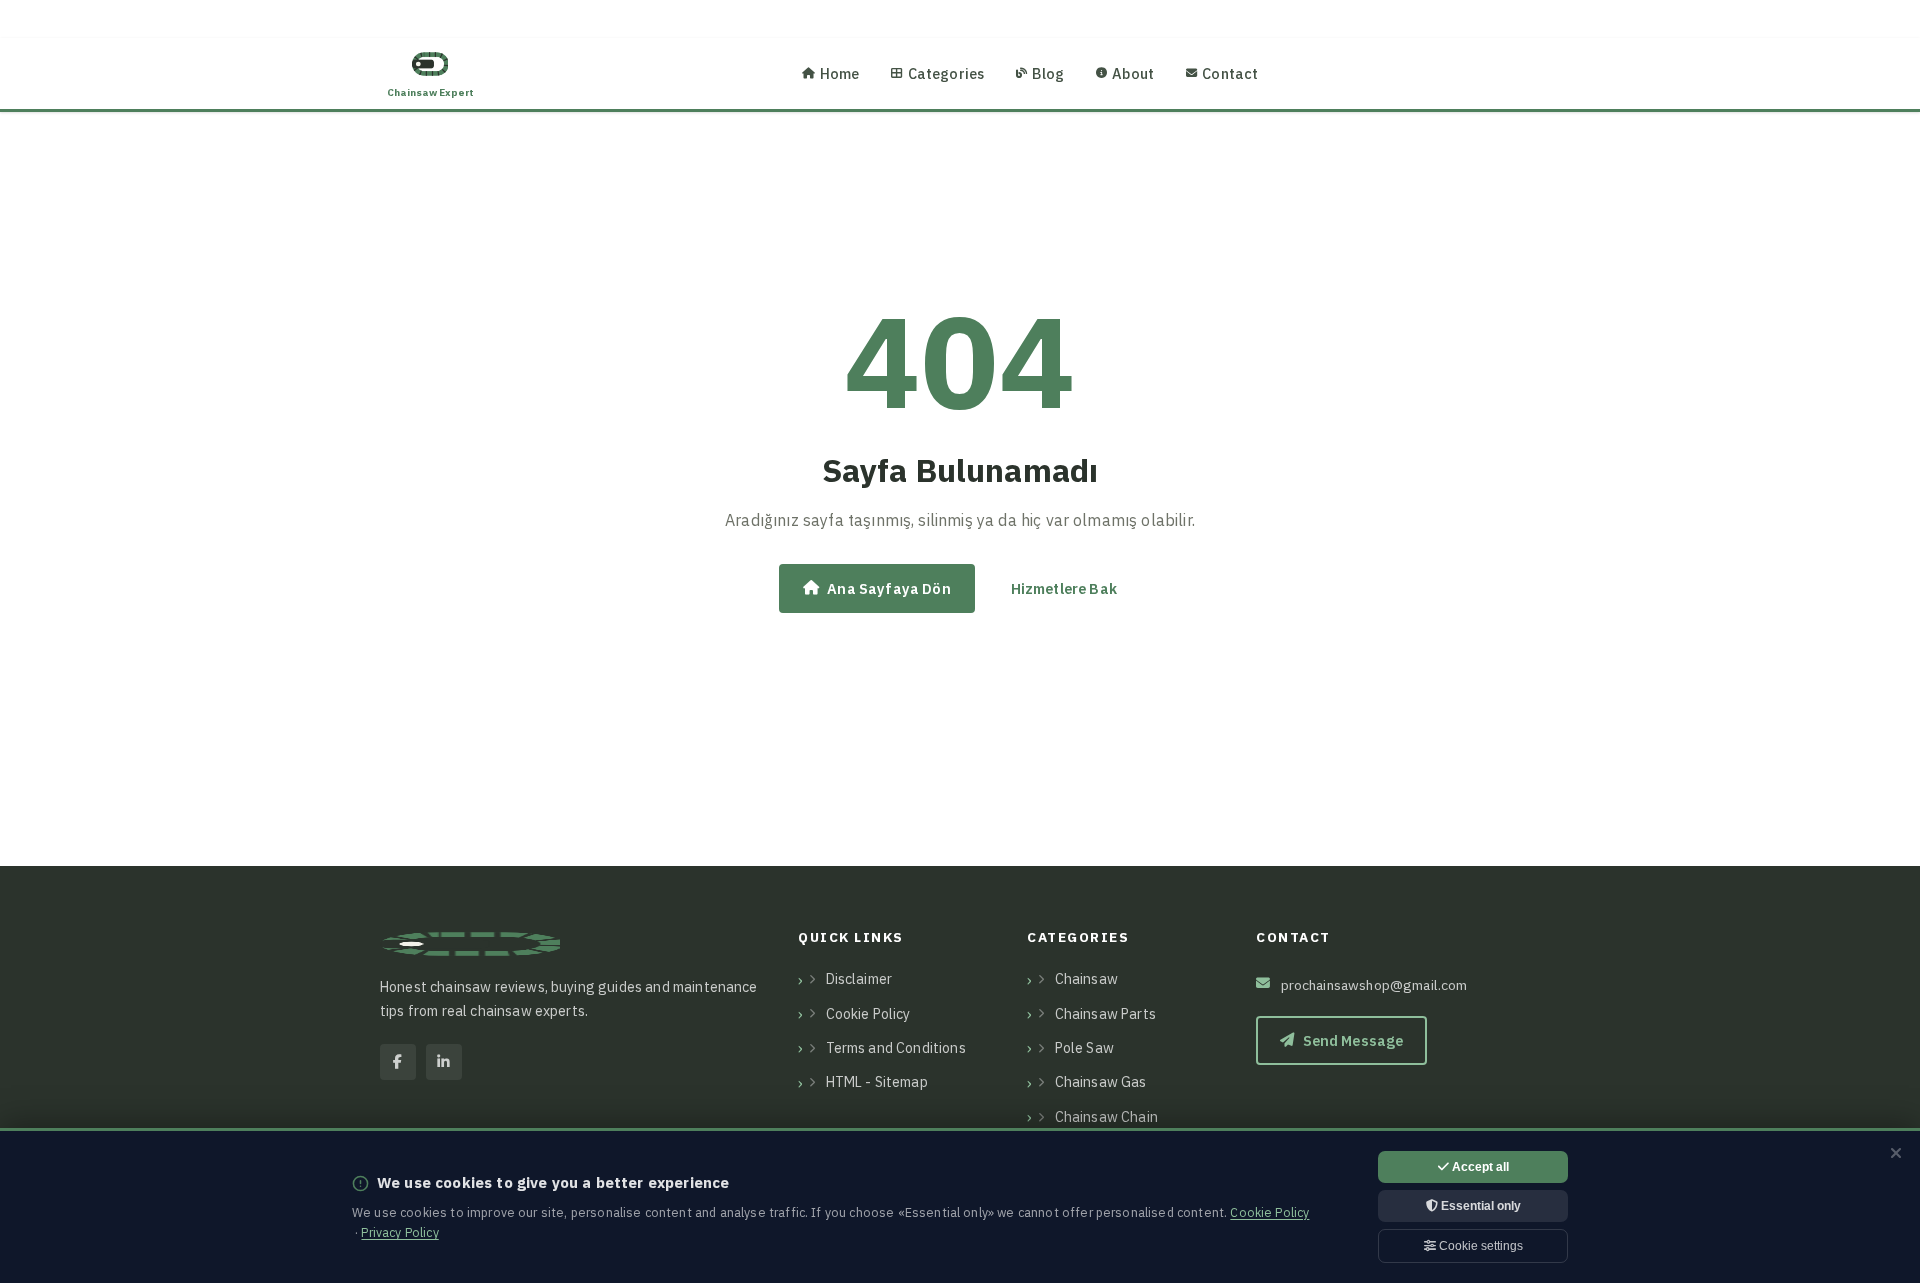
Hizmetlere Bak (1064, 588)
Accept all (1479, 1167)
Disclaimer (859, 979)
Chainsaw (1086, 979)
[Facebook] (398, 1062)
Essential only (1479, 1206)
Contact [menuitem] (1230, 73)
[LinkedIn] (444, 1062)
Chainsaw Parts (1105, 1014)
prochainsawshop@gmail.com (1374, 985)
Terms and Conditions (896, 1048)
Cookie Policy (868, 1014)
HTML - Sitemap (877, 1082)
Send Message (1353, 1040)
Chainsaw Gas (1101, 1082)
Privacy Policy (399, 1232)
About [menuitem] (1133, 73)
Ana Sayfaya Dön (888, 588)
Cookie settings (1479, 1246)
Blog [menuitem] (1048, 73)
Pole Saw (1084, 1048)
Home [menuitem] (840, 73)
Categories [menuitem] (946, 73)
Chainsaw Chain (1106, 1117)
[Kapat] (1896, 1153)
